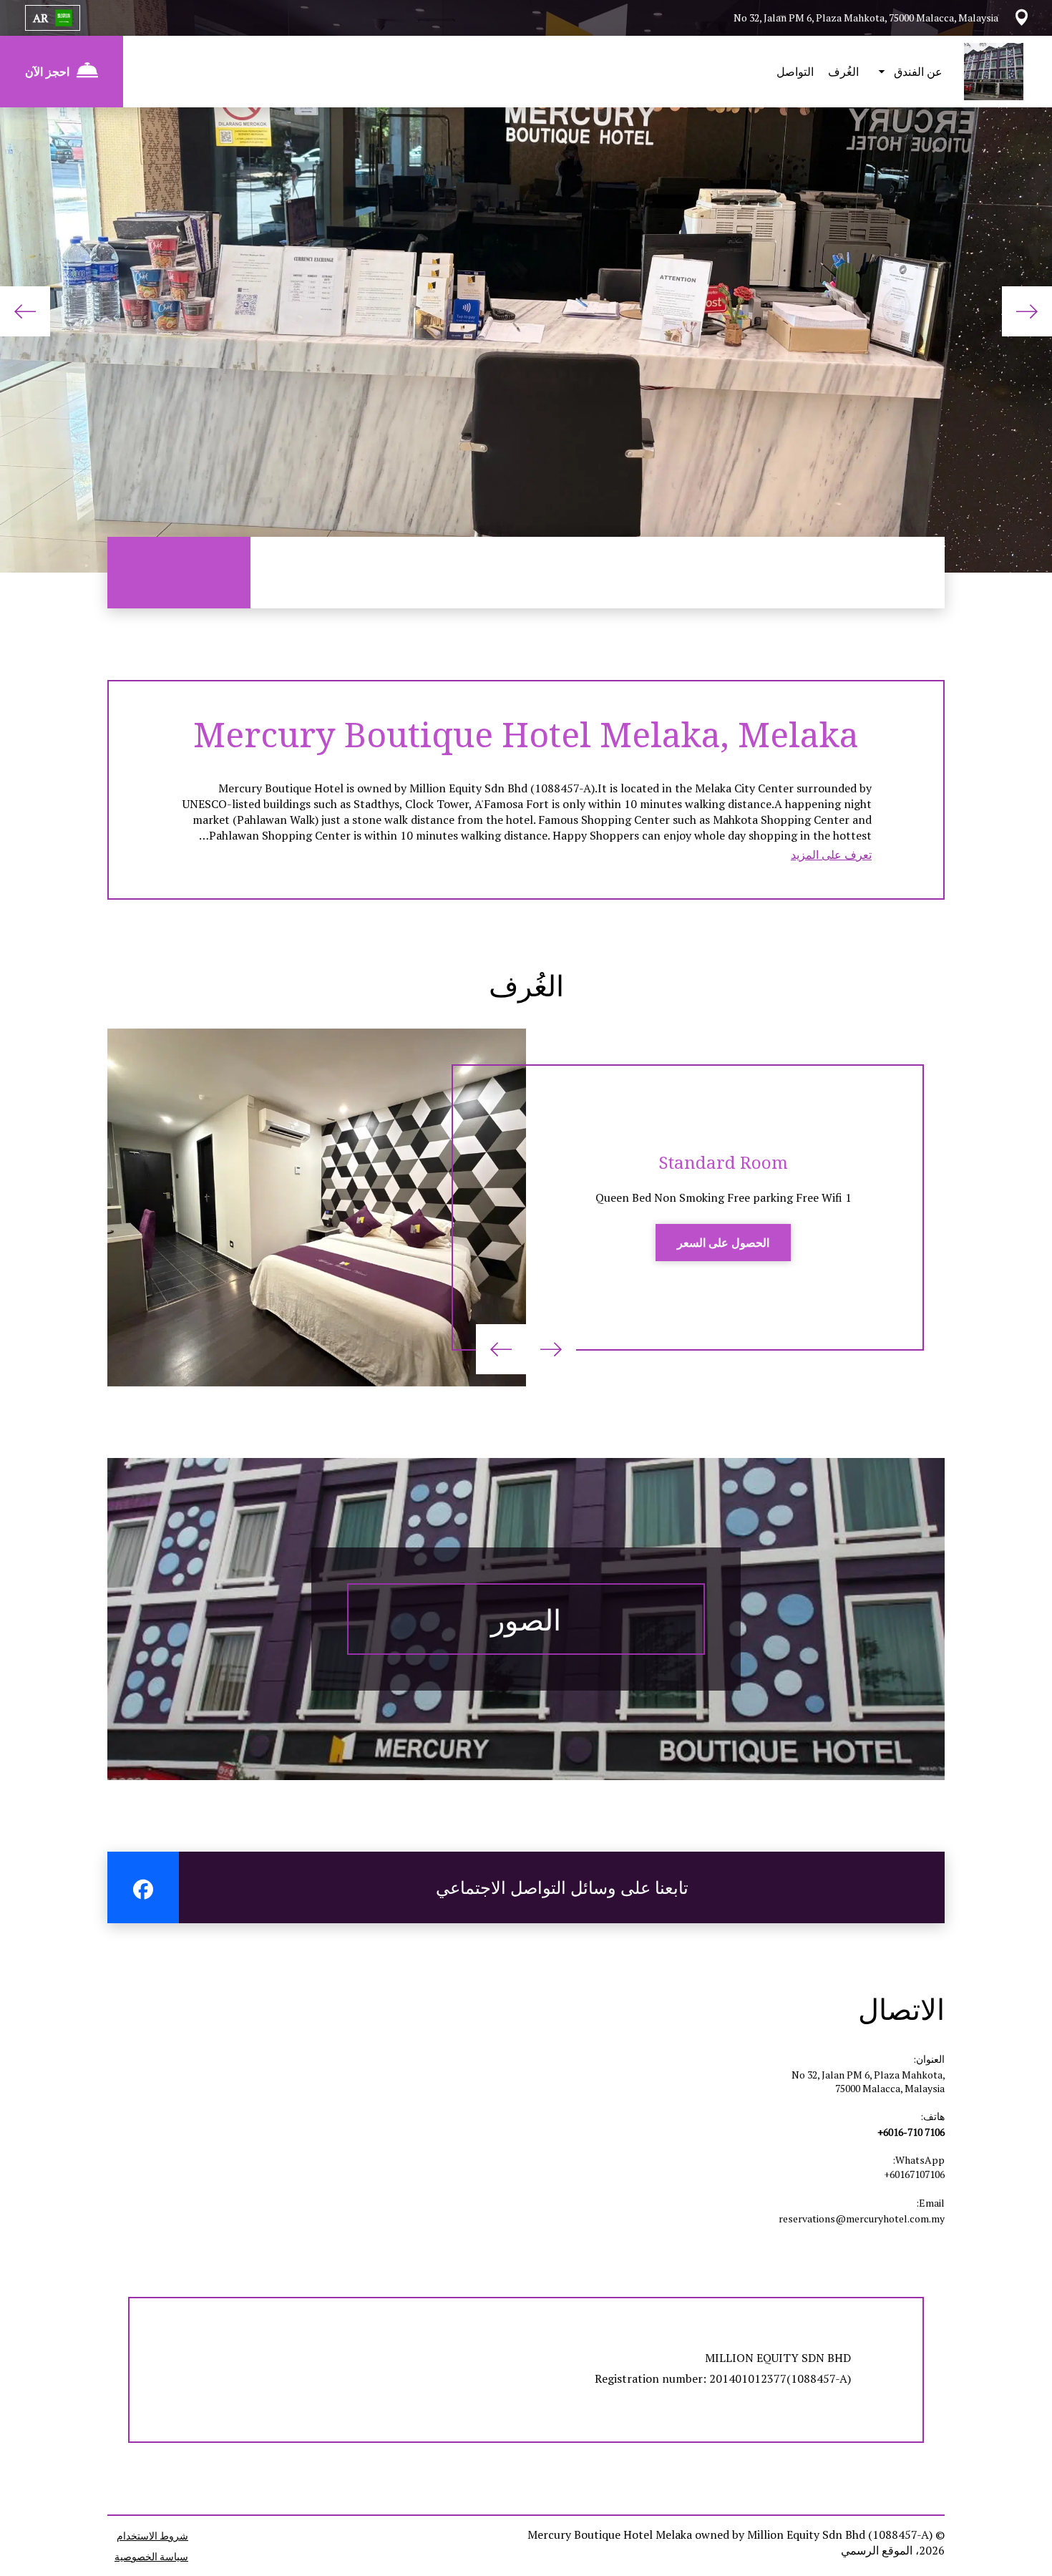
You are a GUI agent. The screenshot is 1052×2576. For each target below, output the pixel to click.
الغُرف (843, 72)
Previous (1027, 311)
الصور (526, 1619)
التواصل (795, 72)
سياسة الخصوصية (151, 2556)
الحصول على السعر (723, 1243)
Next (25, 311)
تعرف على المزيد (831, 855)
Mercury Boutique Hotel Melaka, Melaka (526, 734)
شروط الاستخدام (152, 2536)
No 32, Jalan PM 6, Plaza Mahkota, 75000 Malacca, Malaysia (868, 2081)
